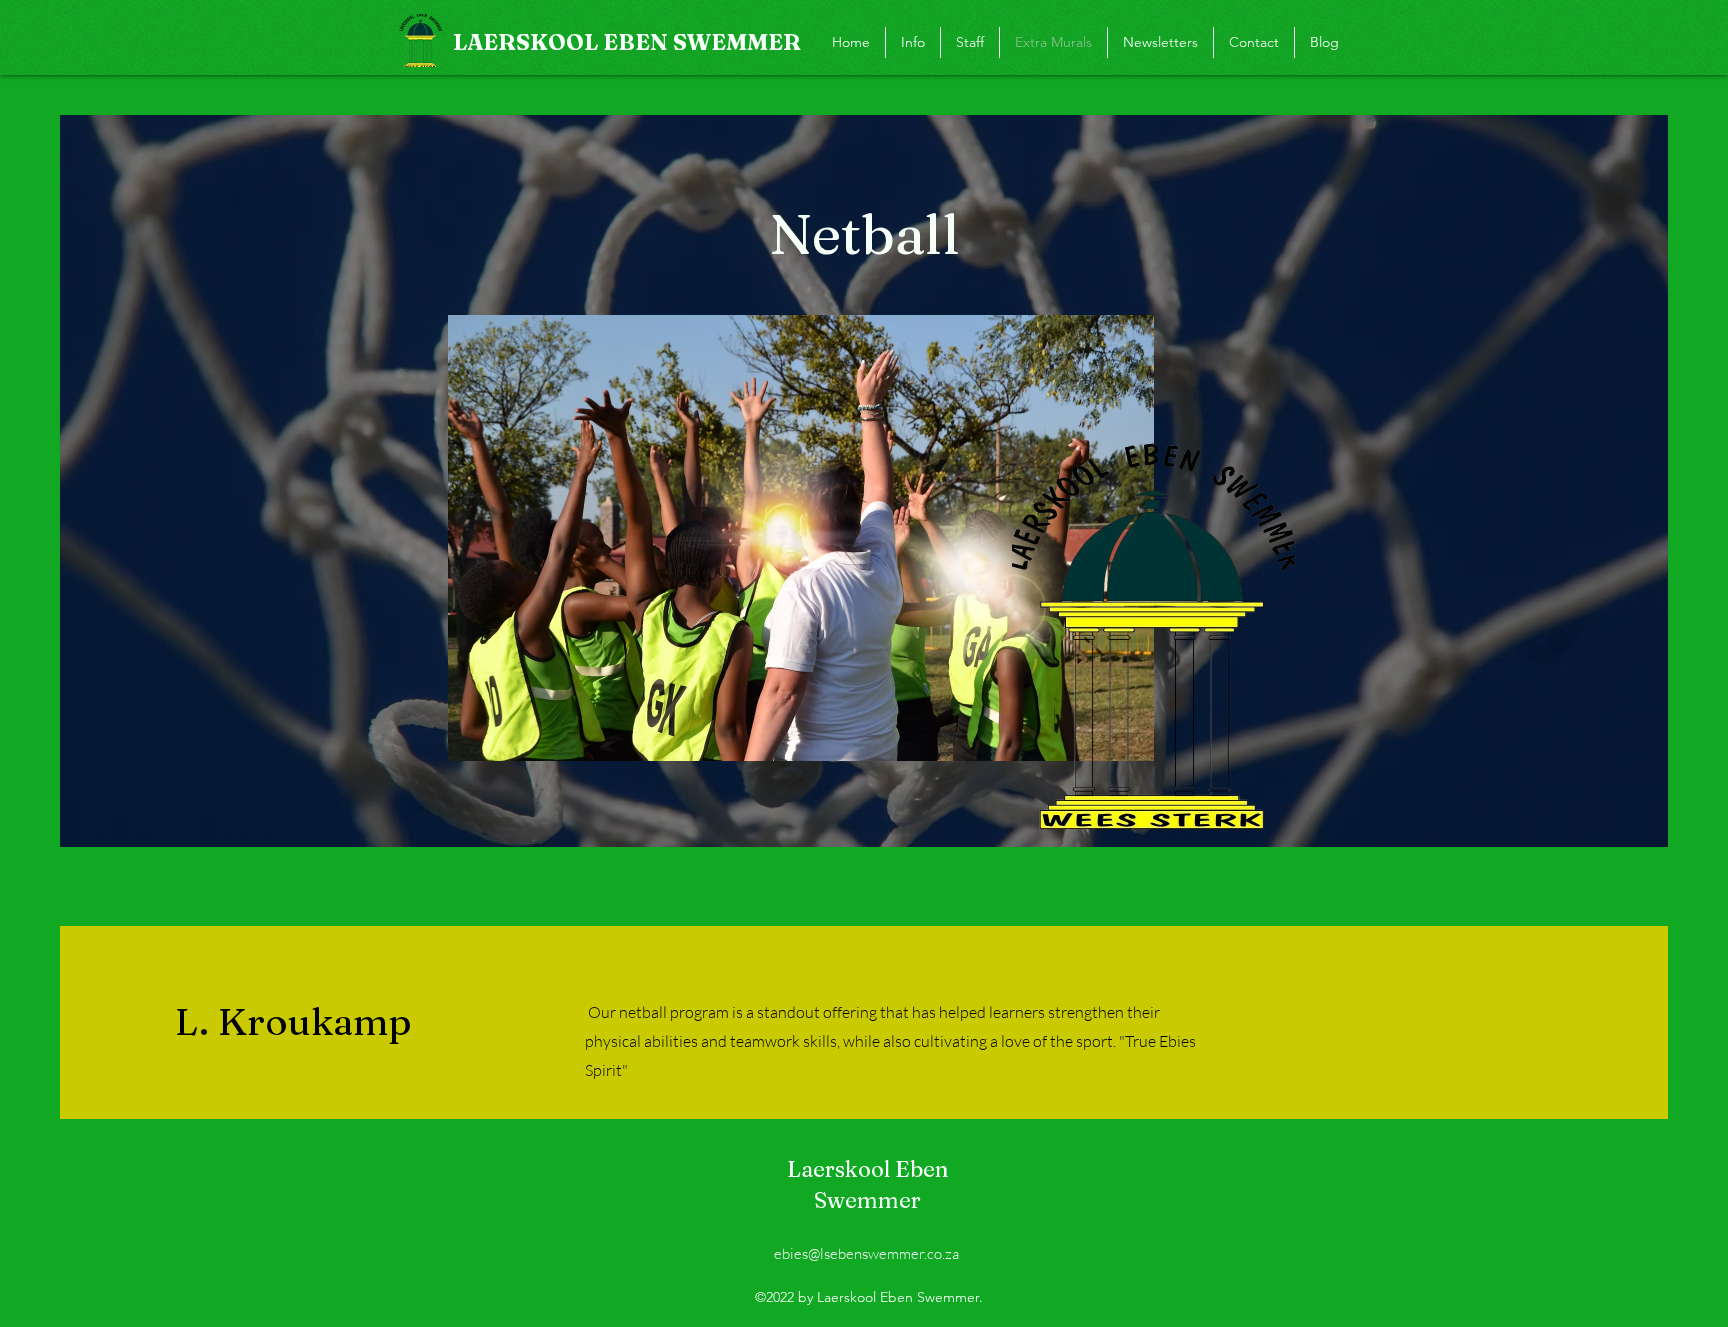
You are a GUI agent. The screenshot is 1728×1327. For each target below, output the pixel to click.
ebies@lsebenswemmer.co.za (866, 1253)
